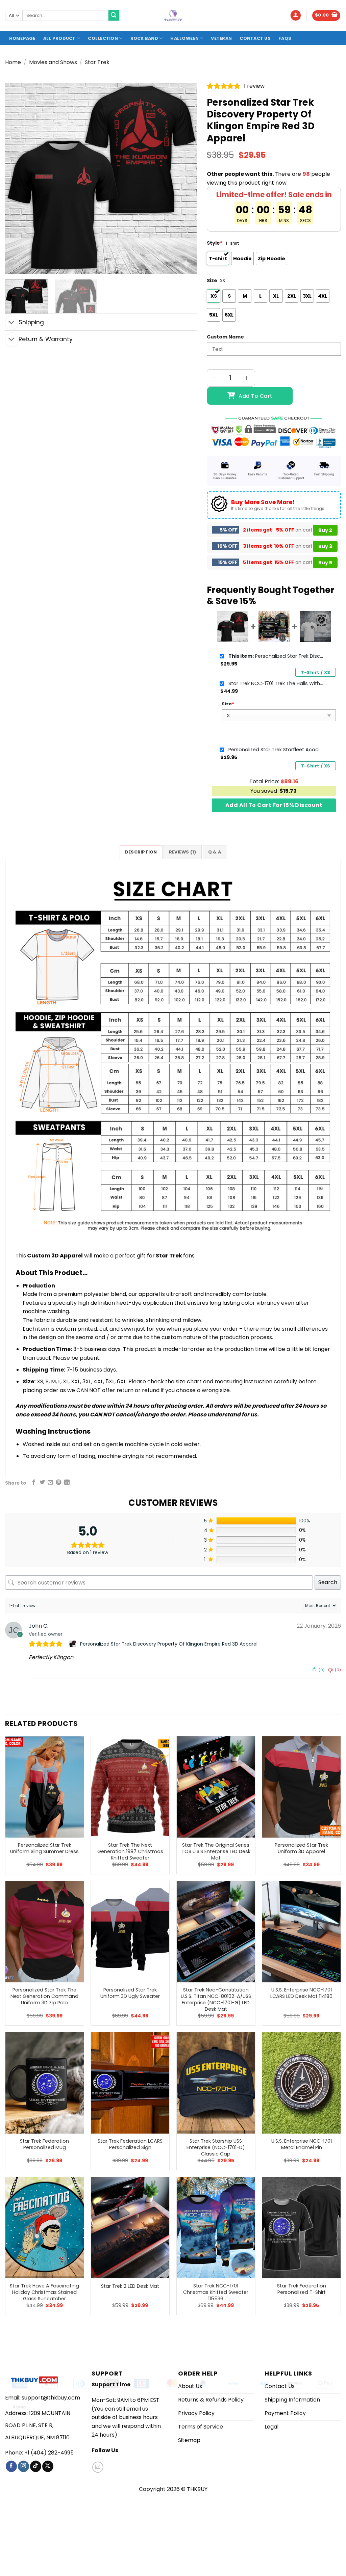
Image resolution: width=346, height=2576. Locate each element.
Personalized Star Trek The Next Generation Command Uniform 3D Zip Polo (44, 1996)
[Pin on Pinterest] (58, 1483)
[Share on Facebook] (34, 1483)
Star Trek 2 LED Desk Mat (130, 2286)
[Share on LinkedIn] (67, 1483)
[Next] (184, 178)
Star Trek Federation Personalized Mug (44, 2144)
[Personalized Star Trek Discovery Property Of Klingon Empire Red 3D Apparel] (73, 1644)
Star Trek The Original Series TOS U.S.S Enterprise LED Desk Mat (216, 1851)
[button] (296, 15)
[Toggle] (12, 323)
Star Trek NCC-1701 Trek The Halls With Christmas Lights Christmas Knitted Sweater (276, 683)
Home (13, 62)
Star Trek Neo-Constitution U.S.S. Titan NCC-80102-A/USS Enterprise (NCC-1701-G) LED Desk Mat (216, 1999)
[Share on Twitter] (42, 1483)
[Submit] (114, 16)
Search (328, 1582)
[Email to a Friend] (50, 1483)
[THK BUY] (173, 16)
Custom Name (225, 337)
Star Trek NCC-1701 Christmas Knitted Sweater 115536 (216, 2292)
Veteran (221, 38)
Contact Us (255, 38)
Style (215, 243)
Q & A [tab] (215, 852)
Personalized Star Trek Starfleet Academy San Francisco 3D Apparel (276, 750)
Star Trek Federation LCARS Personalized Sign (130, 2144)
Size (212, 280)
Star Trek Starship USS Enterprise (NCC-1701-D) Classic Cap (216, 2147)
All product (59, 38)
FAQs (285, 38)
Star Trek (97, 62)
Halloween (184, 38)
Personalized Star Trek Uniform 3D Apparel (301, 1848)
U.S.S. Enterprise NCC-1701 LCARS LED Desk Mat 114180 (301, 1993)
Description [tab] (141, 852)
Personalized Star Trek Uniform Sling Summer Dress (44, 1848)
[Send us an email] (98, 2467)
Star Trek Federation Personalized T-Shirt (302, 2289)
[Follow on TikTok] (36, 2466)
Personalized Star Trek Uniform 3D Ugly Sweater (130, 1993)
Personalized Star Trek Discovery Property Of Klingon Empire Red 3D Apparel (276, 656)
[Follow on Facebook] (11, 2466)
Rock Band (144, 38)
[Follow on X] (48, 2466)
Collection (103, 38)
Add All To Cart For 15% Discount (274, 805)
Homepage (22, 38)
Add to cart (255, 396)
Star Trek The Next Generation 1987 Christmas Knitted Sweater (130, 1851)
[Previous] (18, 178)
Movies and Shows (53, 62)
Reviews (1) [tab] (183, 852)
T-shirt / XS (316, 672)
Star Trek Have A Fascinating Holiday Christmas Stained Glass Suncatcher (44, 2292)
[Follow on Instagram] (23, 2466)
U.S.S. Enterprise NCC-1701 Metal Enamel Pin (302, 2144)
